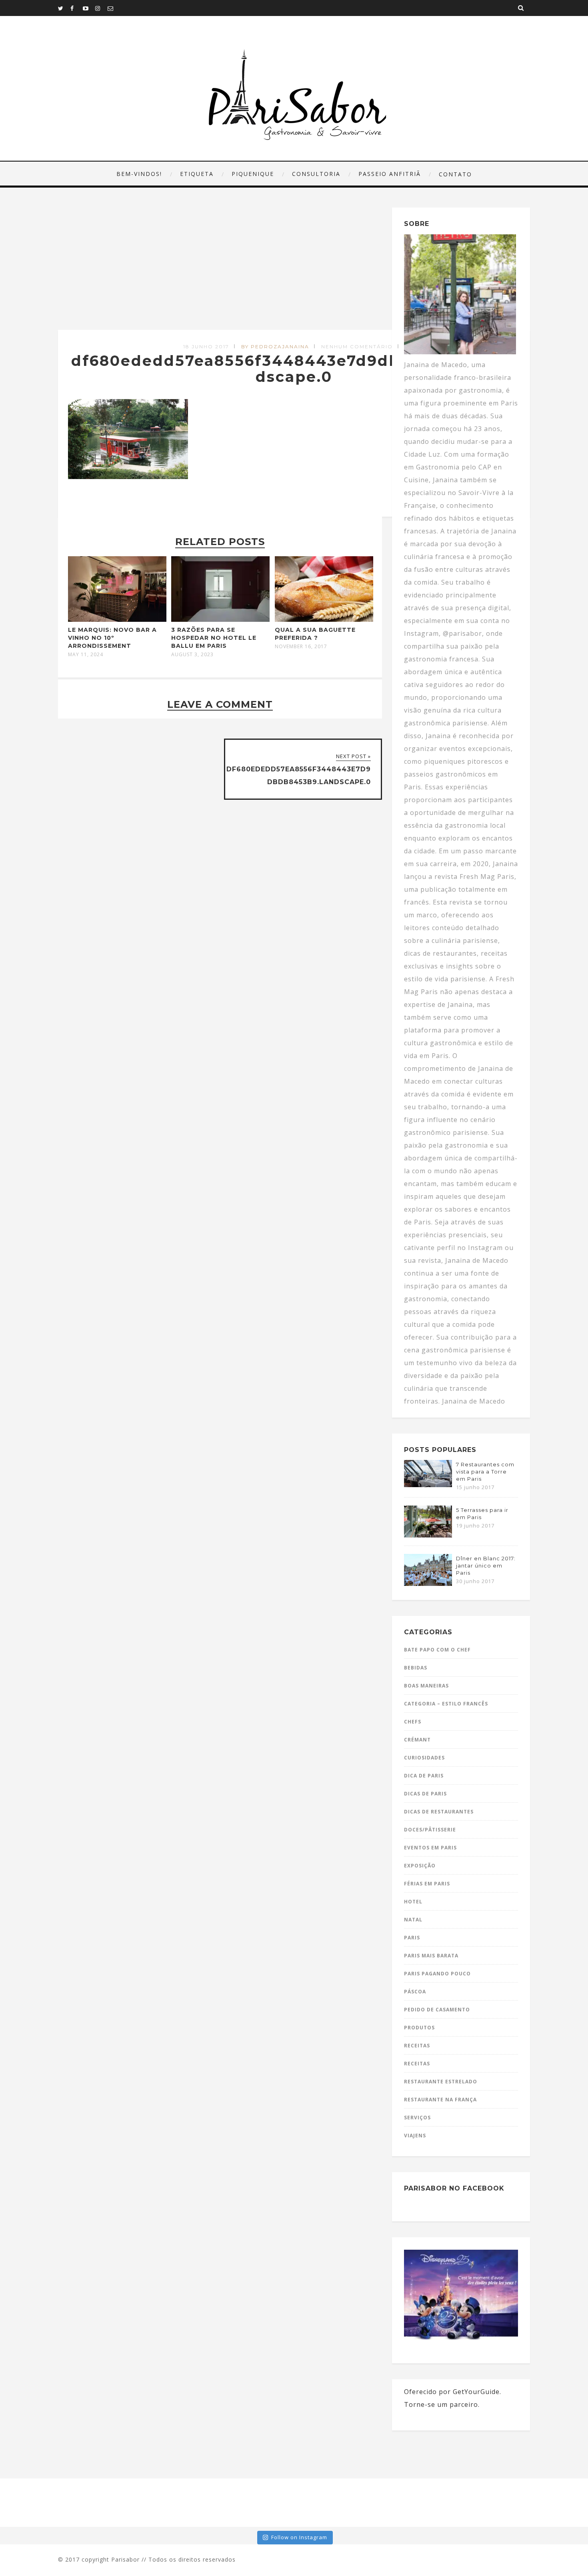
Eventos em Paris (430, 1848)
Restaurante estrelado (441, 2082)
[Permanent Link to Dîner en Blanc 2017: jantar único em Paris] (428, 1584)
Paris (412, 1938)
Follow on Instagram (299, 2537)
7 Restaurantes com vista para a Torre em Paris (485, 1472)
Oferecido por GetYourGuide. (453, 2392)
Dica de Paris (424, 1776)
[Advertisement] (221, 269)
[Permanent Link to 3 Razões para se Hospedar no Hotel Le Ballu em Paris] (220, 619)
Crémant (417, 1740)
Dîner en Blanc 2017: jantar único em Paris (486, 1566)
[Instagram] (101, 8)
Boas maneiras (426, 1686)
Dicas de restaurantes (439, 1812)
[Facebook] (76, 8)
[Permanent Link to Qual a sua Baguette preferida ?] (324, 619)
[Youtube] (89, 8)
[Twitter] (64, 8)
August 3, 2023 (192, 655)
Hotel (413, 1902)
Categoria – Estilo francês (446, 1704)
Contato (455, 174)
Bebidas (416, 1668)
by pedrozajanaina (275, 346)
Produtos (419, 2028)
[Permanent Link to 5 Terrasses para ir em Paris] (428, 1535)
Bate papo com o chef (437, 1650)
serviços (417, 2118)
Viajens (415, 2136)
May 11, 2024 (86, 655)
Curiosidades (424, 1758)
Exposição (420, 1866)
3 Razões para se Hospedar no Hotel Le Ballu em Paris (214, 638)
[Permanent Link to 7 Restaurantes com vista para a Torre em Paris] (428, 1485)
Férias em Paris (427, 1884)
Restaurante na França (440, 2100)
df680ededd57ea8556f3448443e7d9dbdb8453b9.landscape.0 (294, 369)
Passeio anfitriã (390, 174)
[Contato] (114, 8)
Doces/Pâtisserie (430, 1830)
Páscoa (415, 1992)
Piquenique (253, 174)
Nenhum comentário (357, 346)
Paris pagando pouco (437, 1974)
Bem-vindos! (139, 174)
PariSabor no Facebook (454, 2188)
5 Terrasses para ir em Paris (482, 1514)
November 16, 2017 (301, 647)
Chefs (413, 1722)
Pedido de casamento (437, 2010)
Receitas (417, 2046)
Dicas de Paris (425, 1794)
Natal (413, 1920)
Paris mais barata (431, 1956)
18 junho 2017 (206, 346)
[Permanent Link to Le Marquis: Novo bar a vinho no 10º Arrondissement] (117, 619)
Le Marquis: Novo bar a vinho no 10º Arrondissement (112, 638)
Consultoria (316, 174)
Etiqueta (197, 174)
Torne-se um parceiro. (442, 2404)
